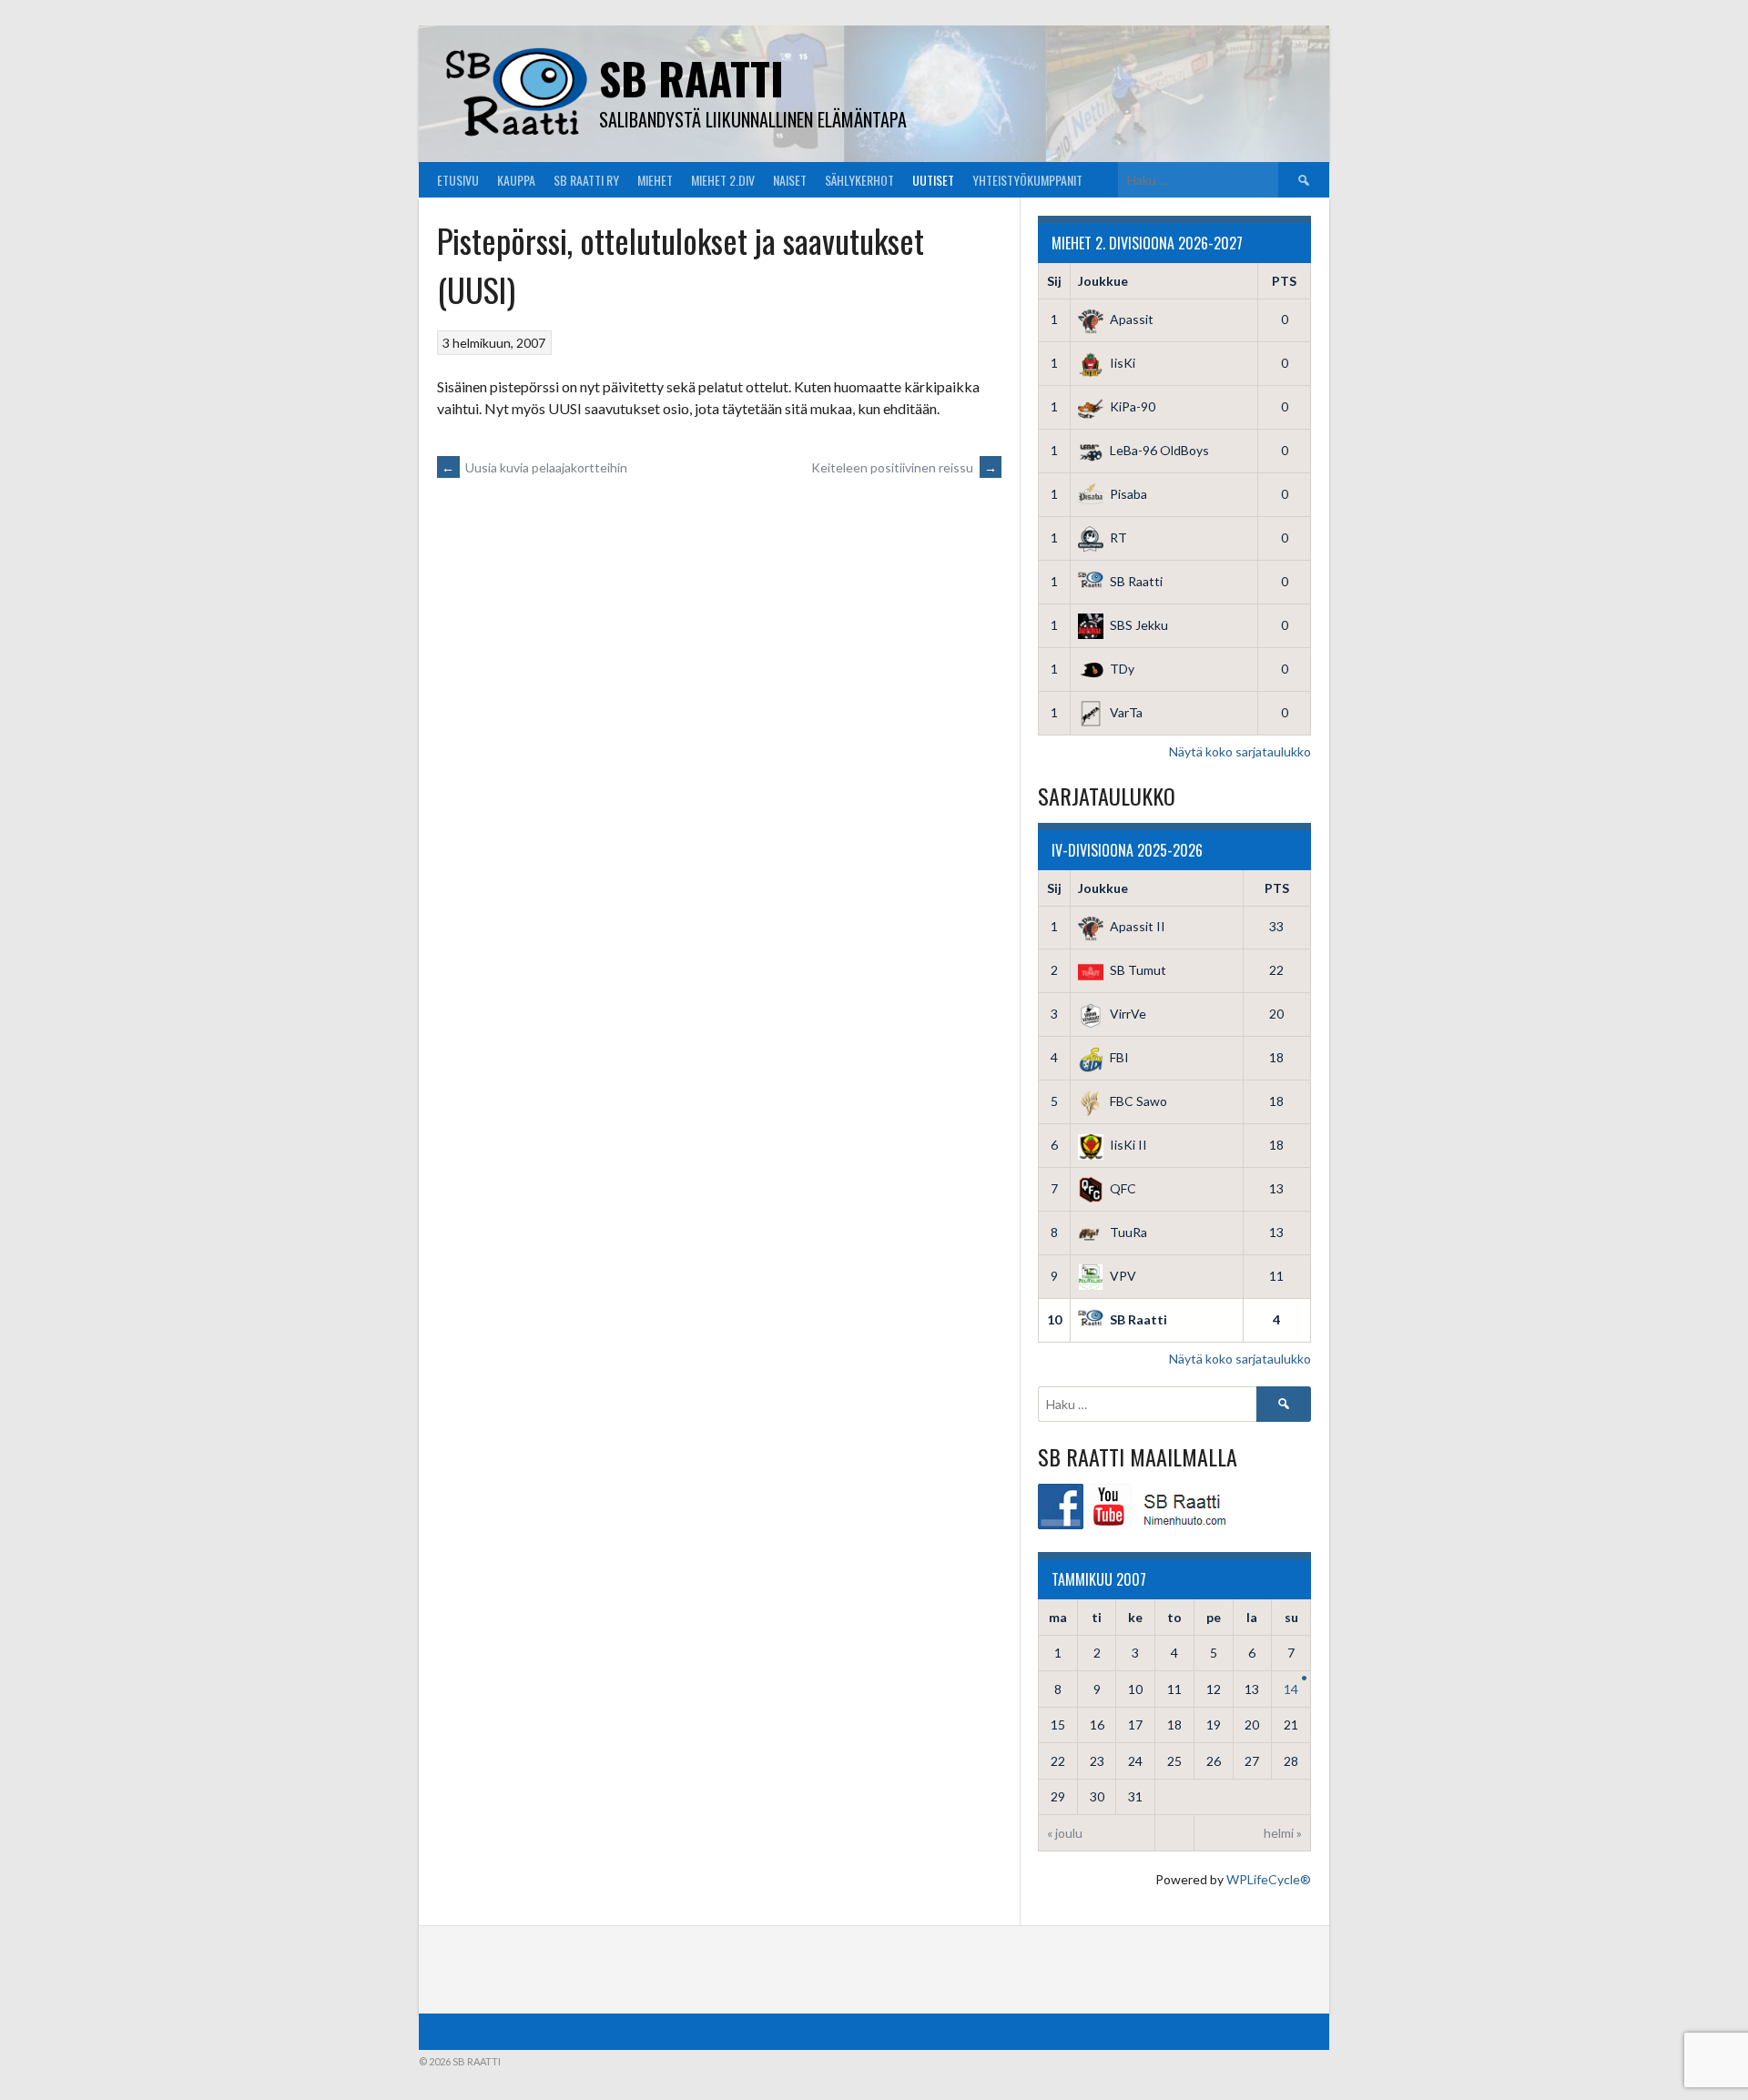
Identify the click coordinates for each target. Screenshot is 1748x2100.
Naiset (790, 180)
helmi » (1283, 1833)
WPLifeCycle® (1269, 1879)
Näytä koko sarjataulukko (1240, 751)
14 (1291, 1689)
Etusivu (458, 180)
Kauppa (516, 180)
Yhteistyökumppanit (1027, 180)
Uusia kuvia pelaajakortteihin (534, 467)
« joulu (1065, 1833)
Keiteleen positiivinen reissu (904, 467)
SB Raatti (691, 78)
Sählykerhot (859, 180)
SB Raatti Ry (586, 180)
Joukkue (1103, 281)
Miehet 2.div (723, 180)
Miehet (655, 180)
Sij (1054, 281)
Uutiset (933, 180)
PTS (1284, 281)
